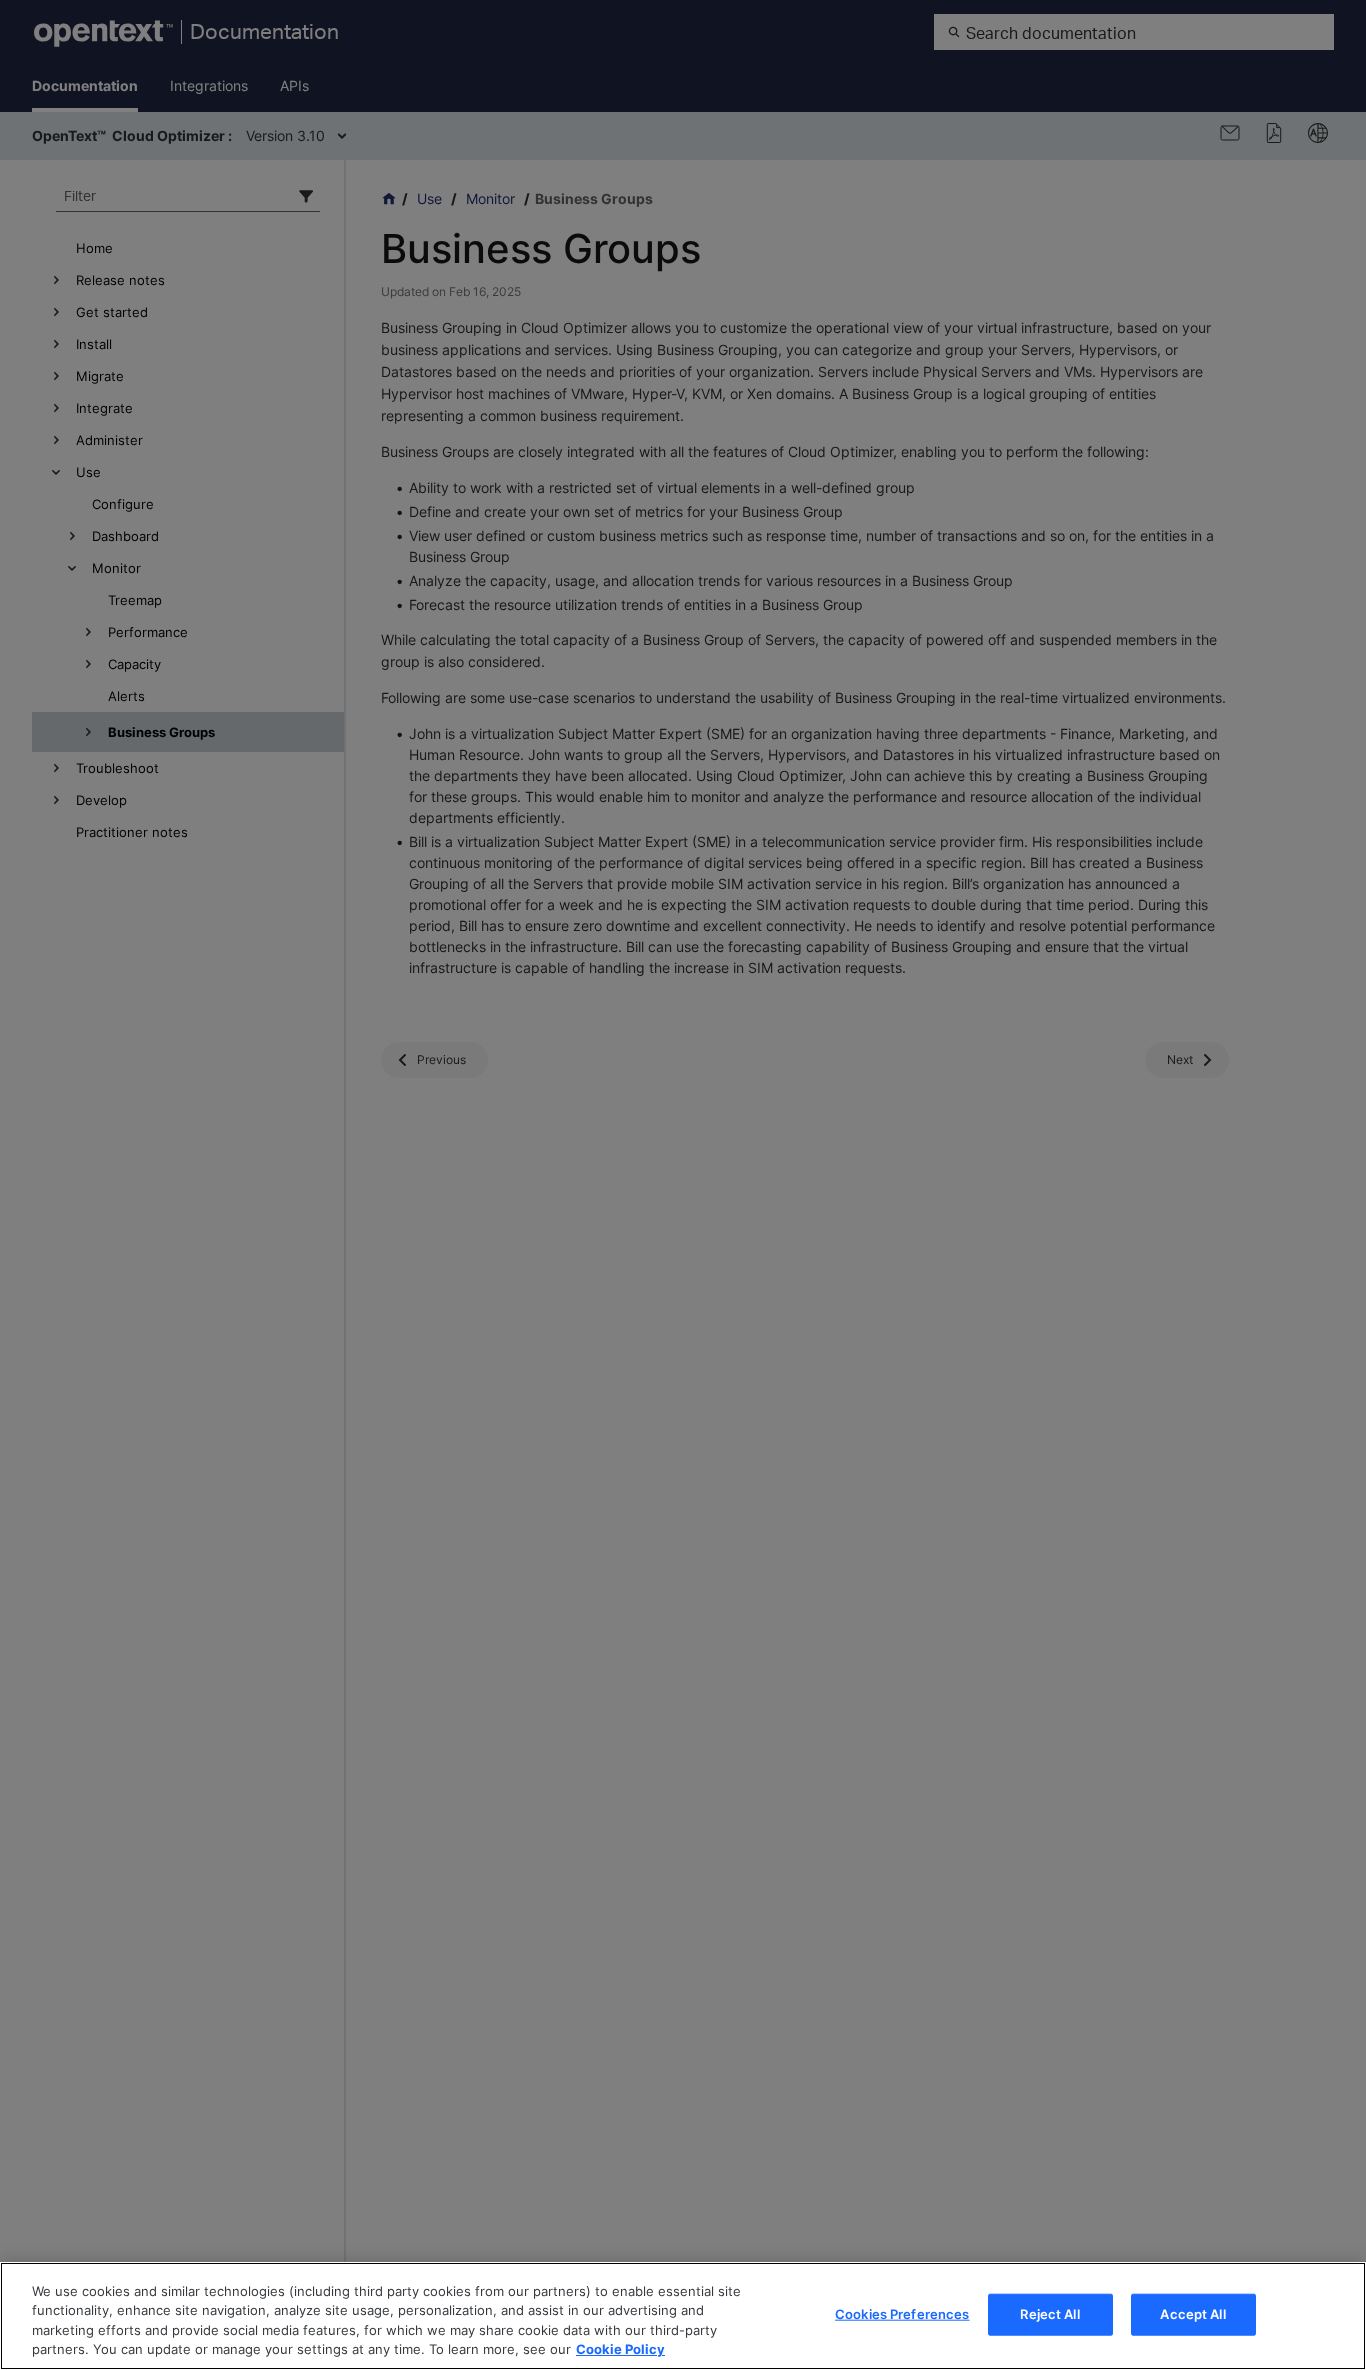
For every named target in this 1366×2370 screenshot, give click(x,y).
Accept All (1192, 2314)
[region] (683, 2316)
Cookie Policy (620, 2349)
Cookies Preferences (902, 2314)
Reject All (1049, 2314)
